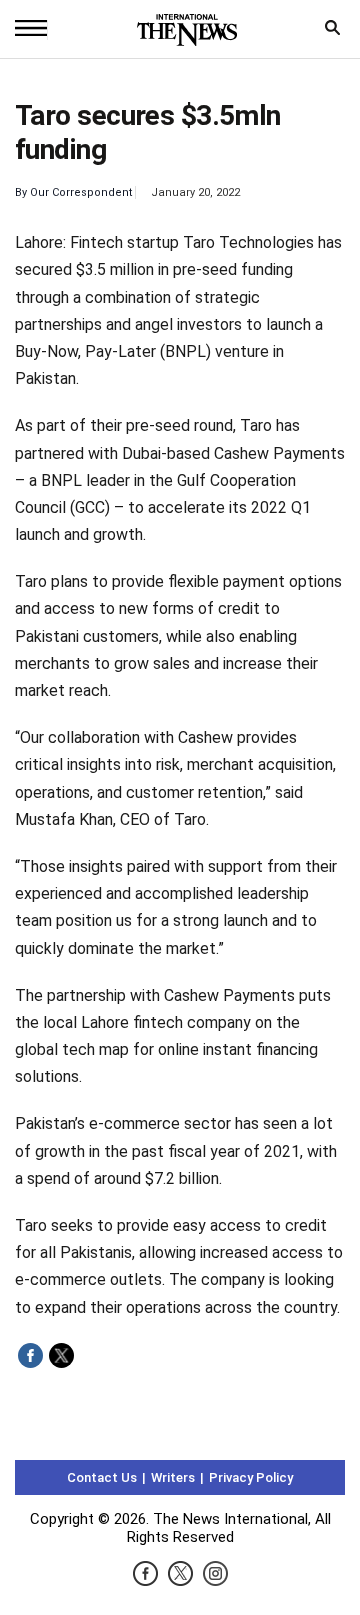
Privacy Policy (251, 1477)
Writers (173, 1477)
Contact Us (102, 1477)
